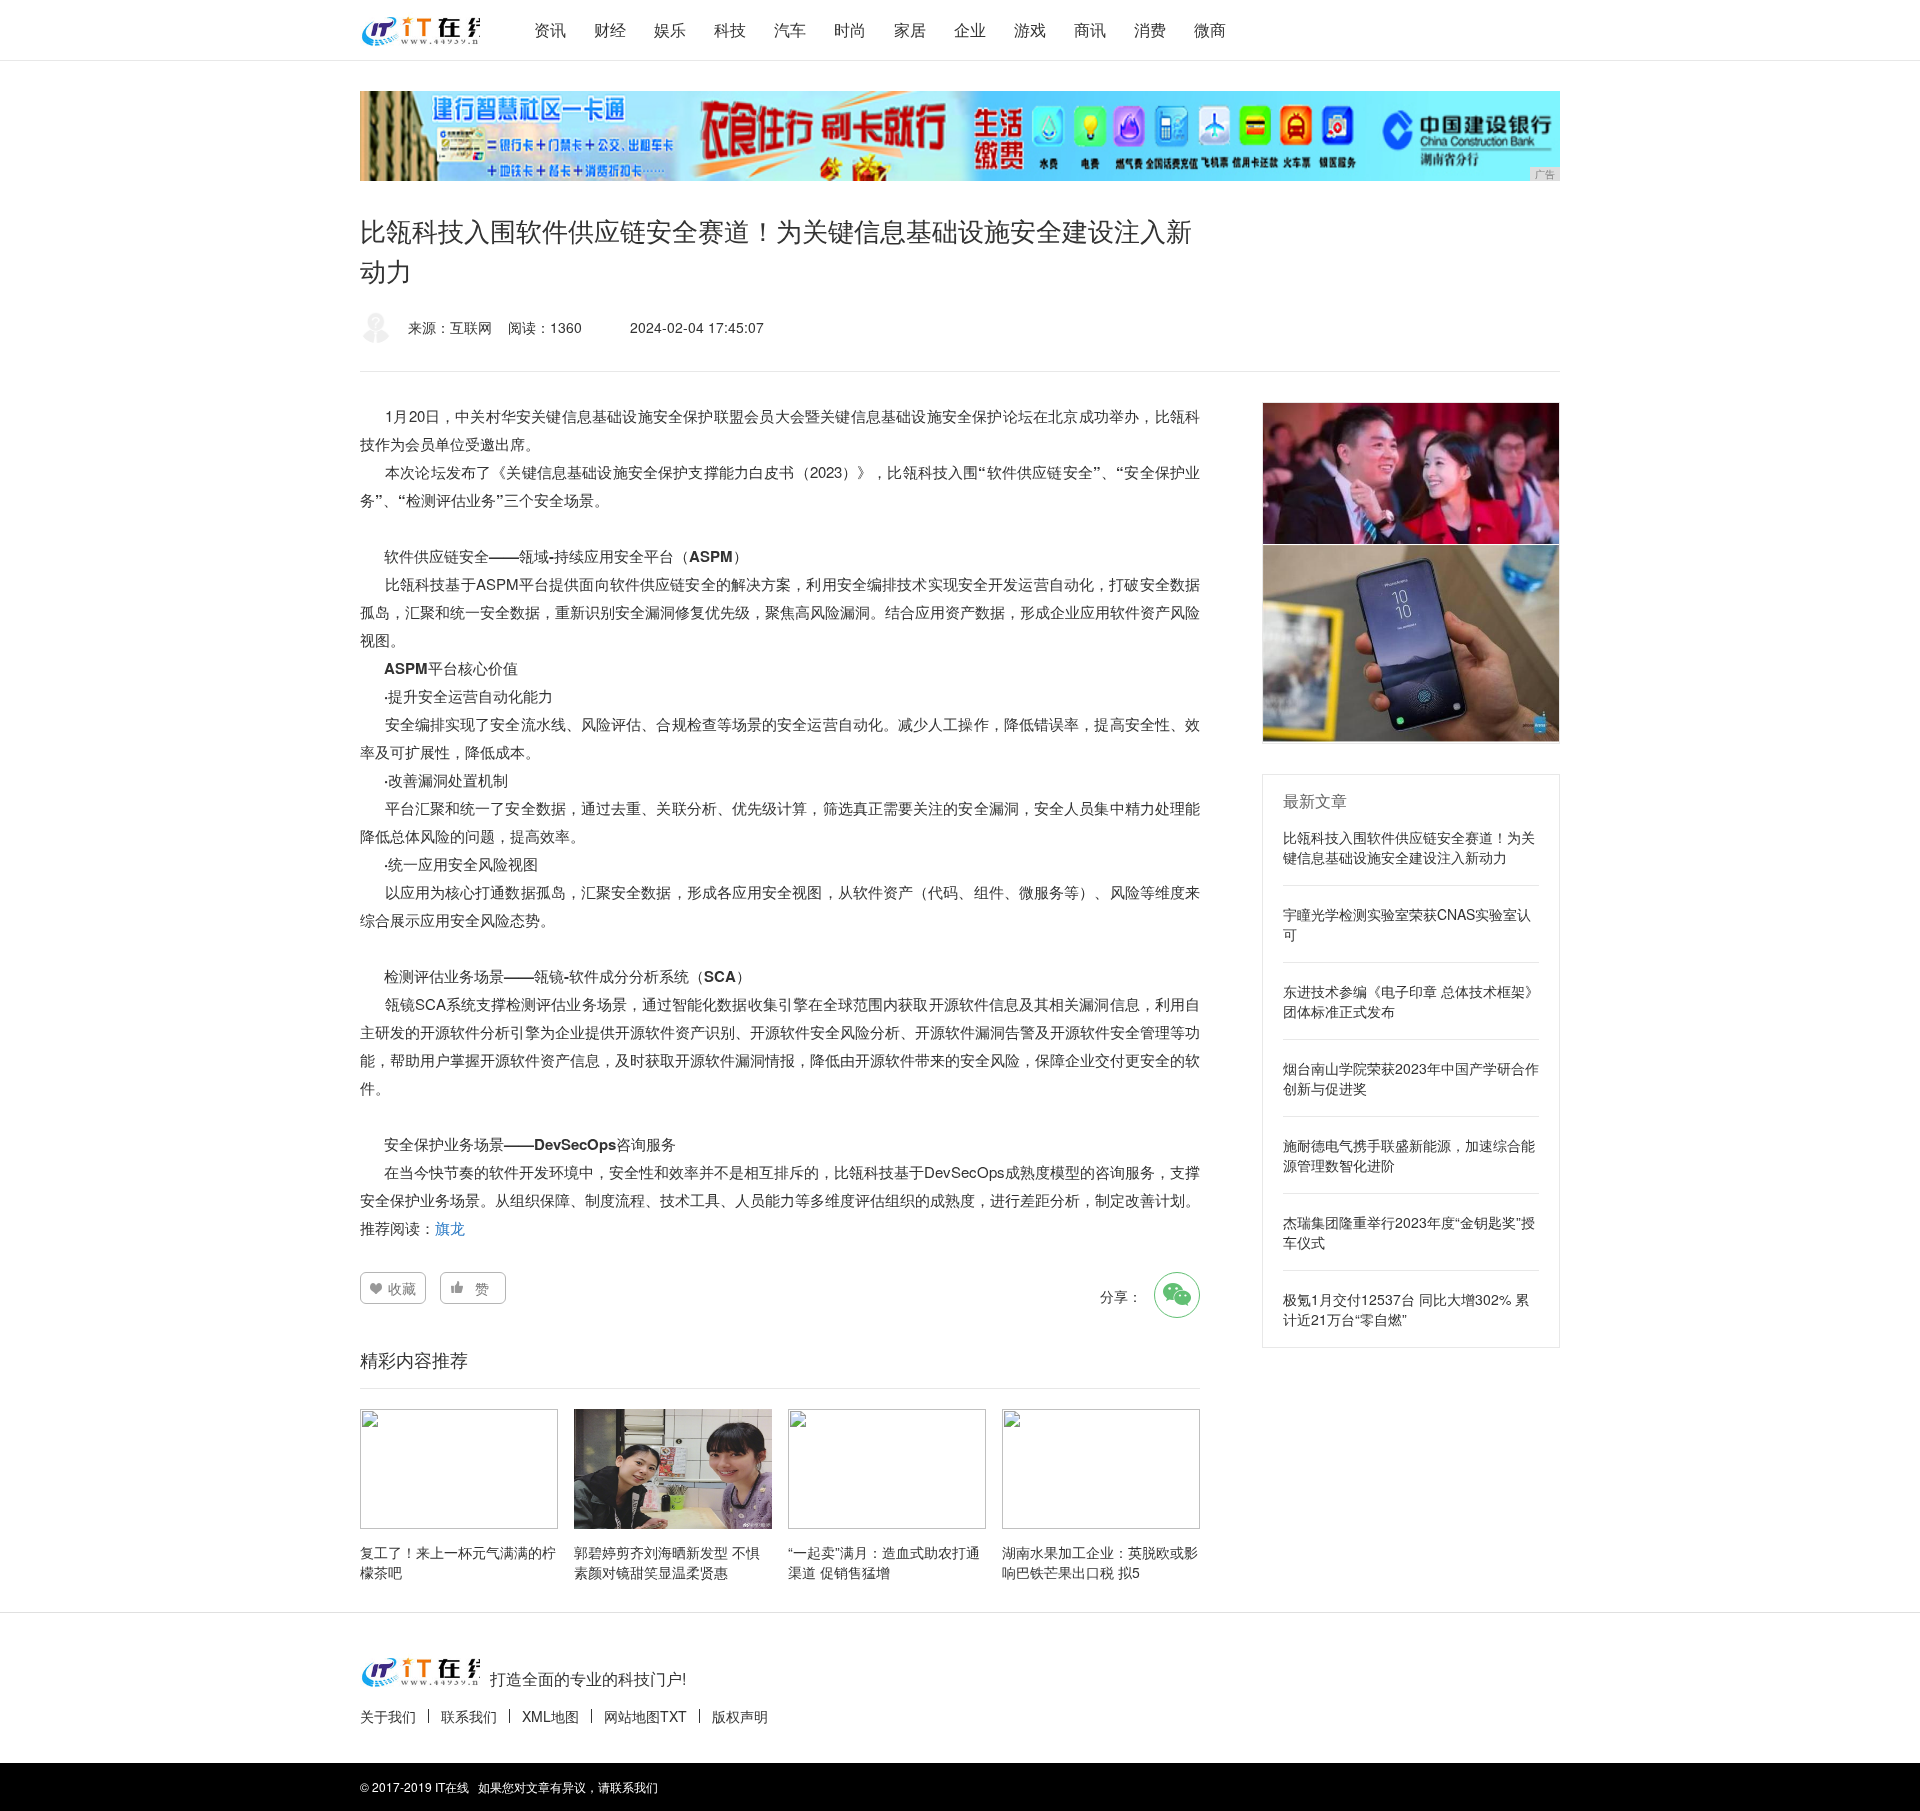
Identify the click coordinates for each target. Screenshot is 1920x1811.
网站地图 (632, 1716)
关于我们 (388, 1716)
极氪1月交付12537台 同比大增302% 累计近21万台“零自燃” (1406, 1309)
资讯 (550, 29)
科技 (730, 29)
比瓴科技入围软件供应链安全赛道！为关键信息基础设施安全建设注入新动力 (1409, 847)
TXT (673, 1716)
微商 (1210, 29)
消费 (1150, 29)
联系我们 (469, 1716)
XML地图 (550, 1716)
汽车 (790, 29)
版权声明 (740, 1716)
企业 (970, 29)
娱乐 (670, 29)
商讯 (1090, 29)
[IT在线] (420, 30)
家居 (910, 29)
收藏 (402, 1288)
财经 (610, 29)
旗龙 (450, 1227)
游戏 (1030, 29)
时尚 (850, 29)
